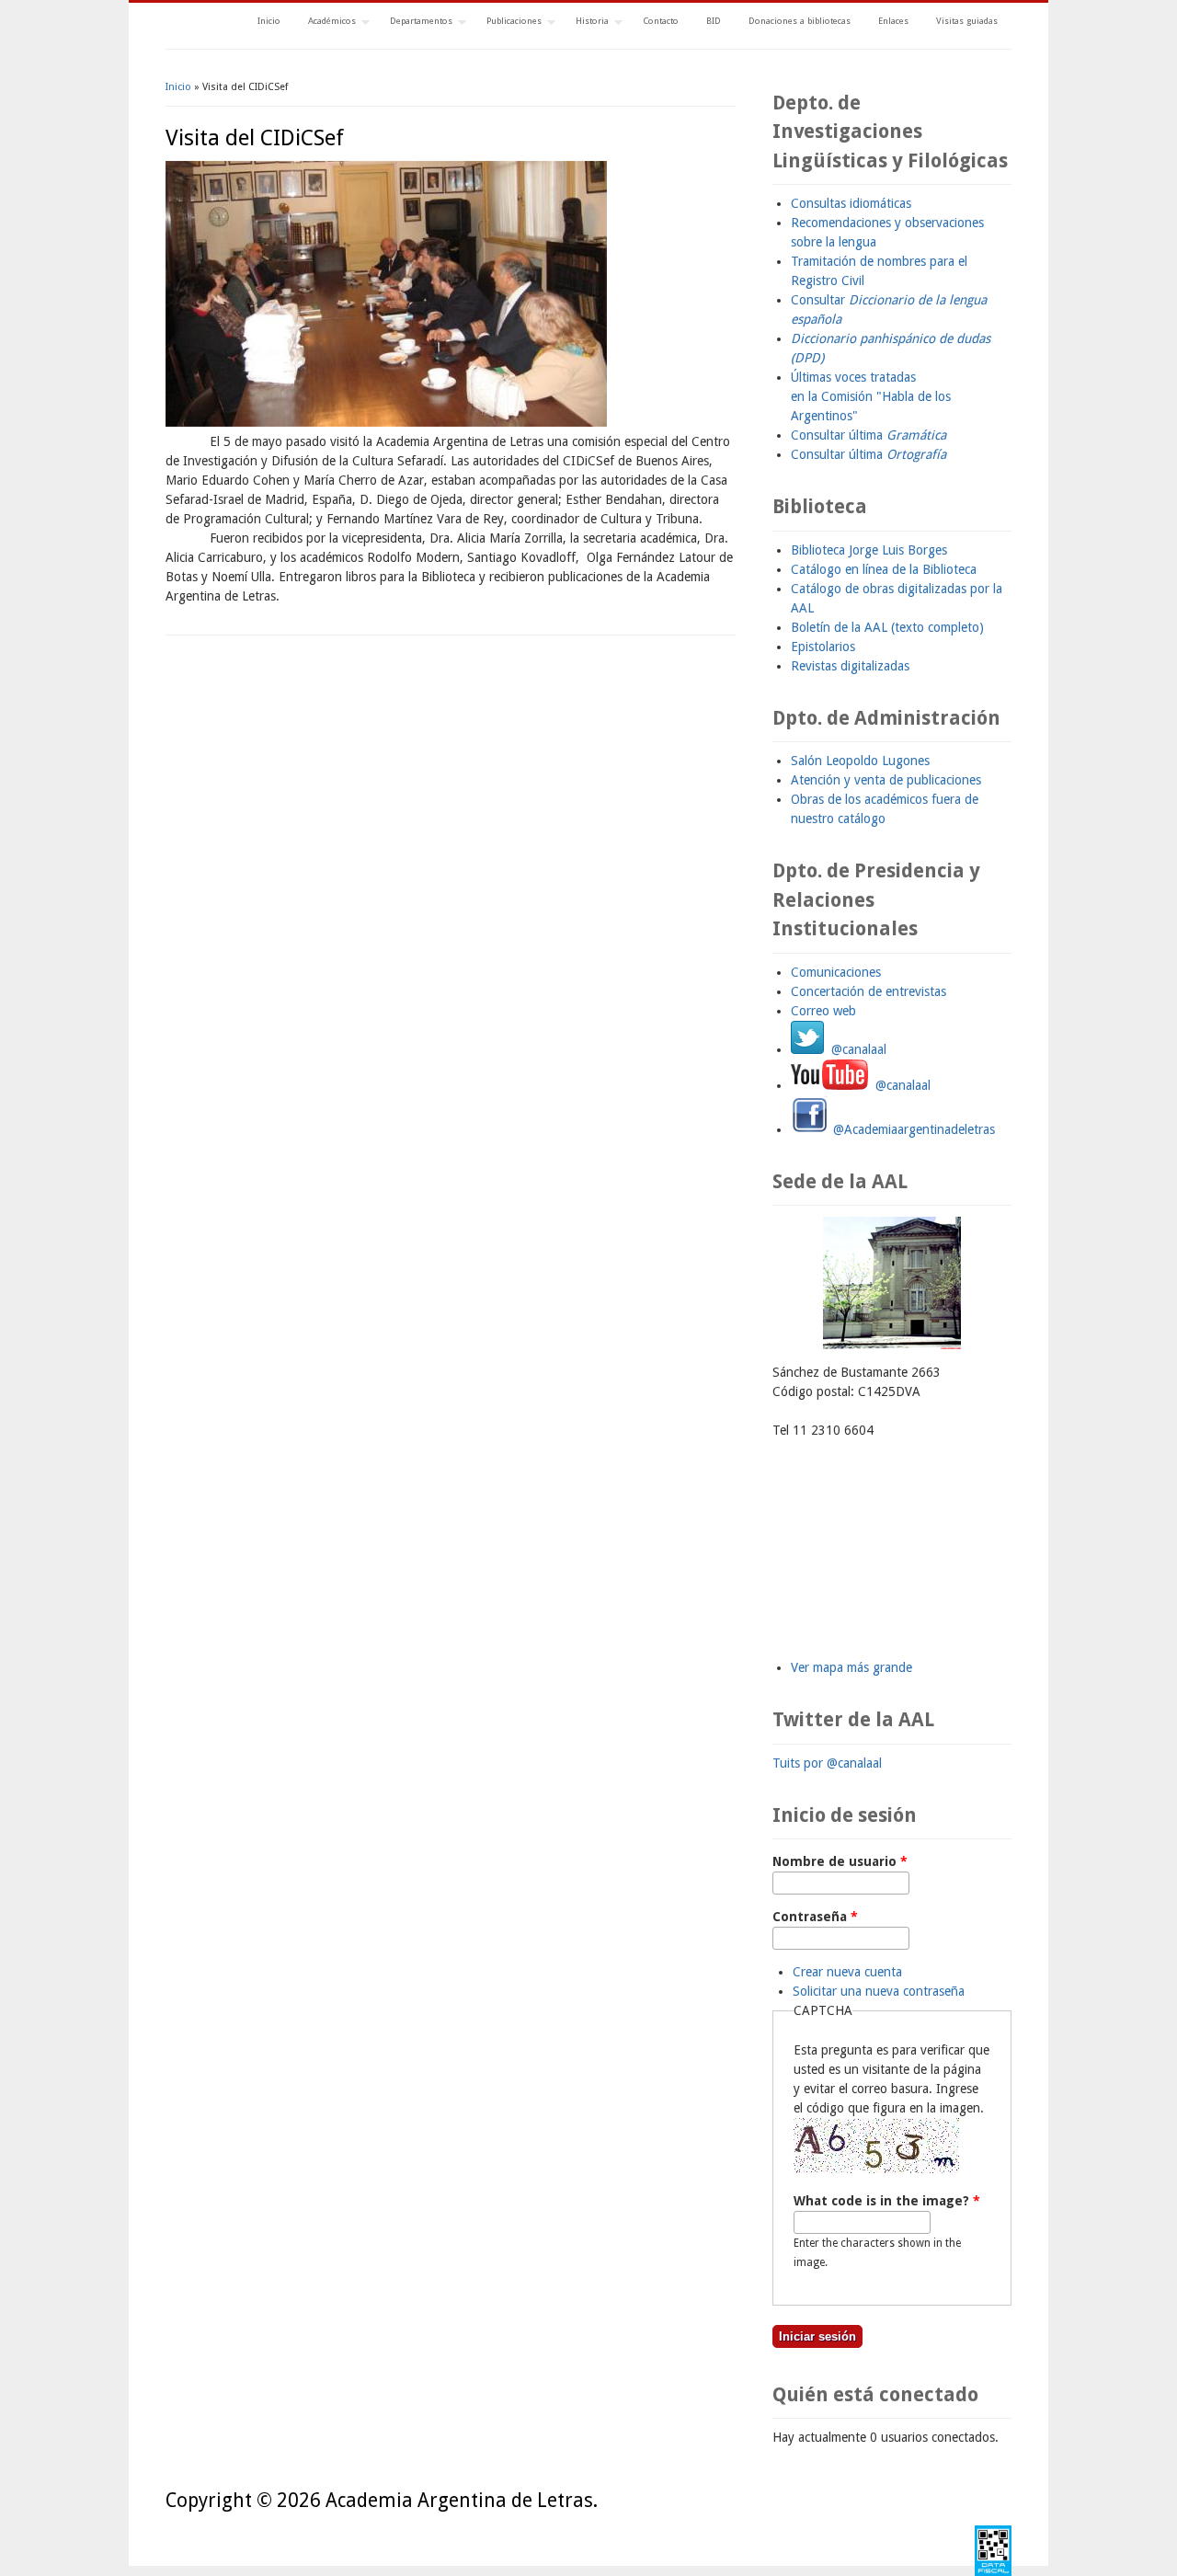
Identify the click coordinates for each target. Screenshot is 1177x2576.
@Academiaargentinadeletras (912, 1129)
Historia (585, 23)
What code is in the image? (887, 2201)
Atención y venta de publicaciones (886, 780)
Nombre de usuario (840, 1861)
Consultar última (868, 435)
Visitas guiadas (967, 21)
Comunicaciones (836, 972)
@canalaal (855, 1049)
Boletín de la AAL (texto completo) (887, 627)
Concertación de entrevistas (868, 991)
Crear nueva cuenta (847, 1972)
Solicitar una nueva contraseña (879, 1991)
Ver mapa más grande (851, 1667)
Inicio (269, 21)
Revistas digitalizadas (850, 666)
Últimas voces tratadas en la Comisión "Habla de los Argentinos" (871, 396)
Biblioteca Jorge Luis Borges (869, 550)
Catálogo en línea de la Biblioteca (884, 569)
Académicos (325, 23)
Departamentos (414, 23)
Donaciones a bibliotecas (800, 21)
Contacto (661, 21)
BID (714, 21)
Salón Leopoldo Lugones (860, 761)
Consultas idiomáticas (851, 203)
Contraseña (815, 1917)
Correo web (823, 1011)
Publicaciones (507, 23)
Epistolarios (823, 647)
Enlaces (893, 21)
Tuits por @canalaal (827, 1763)
